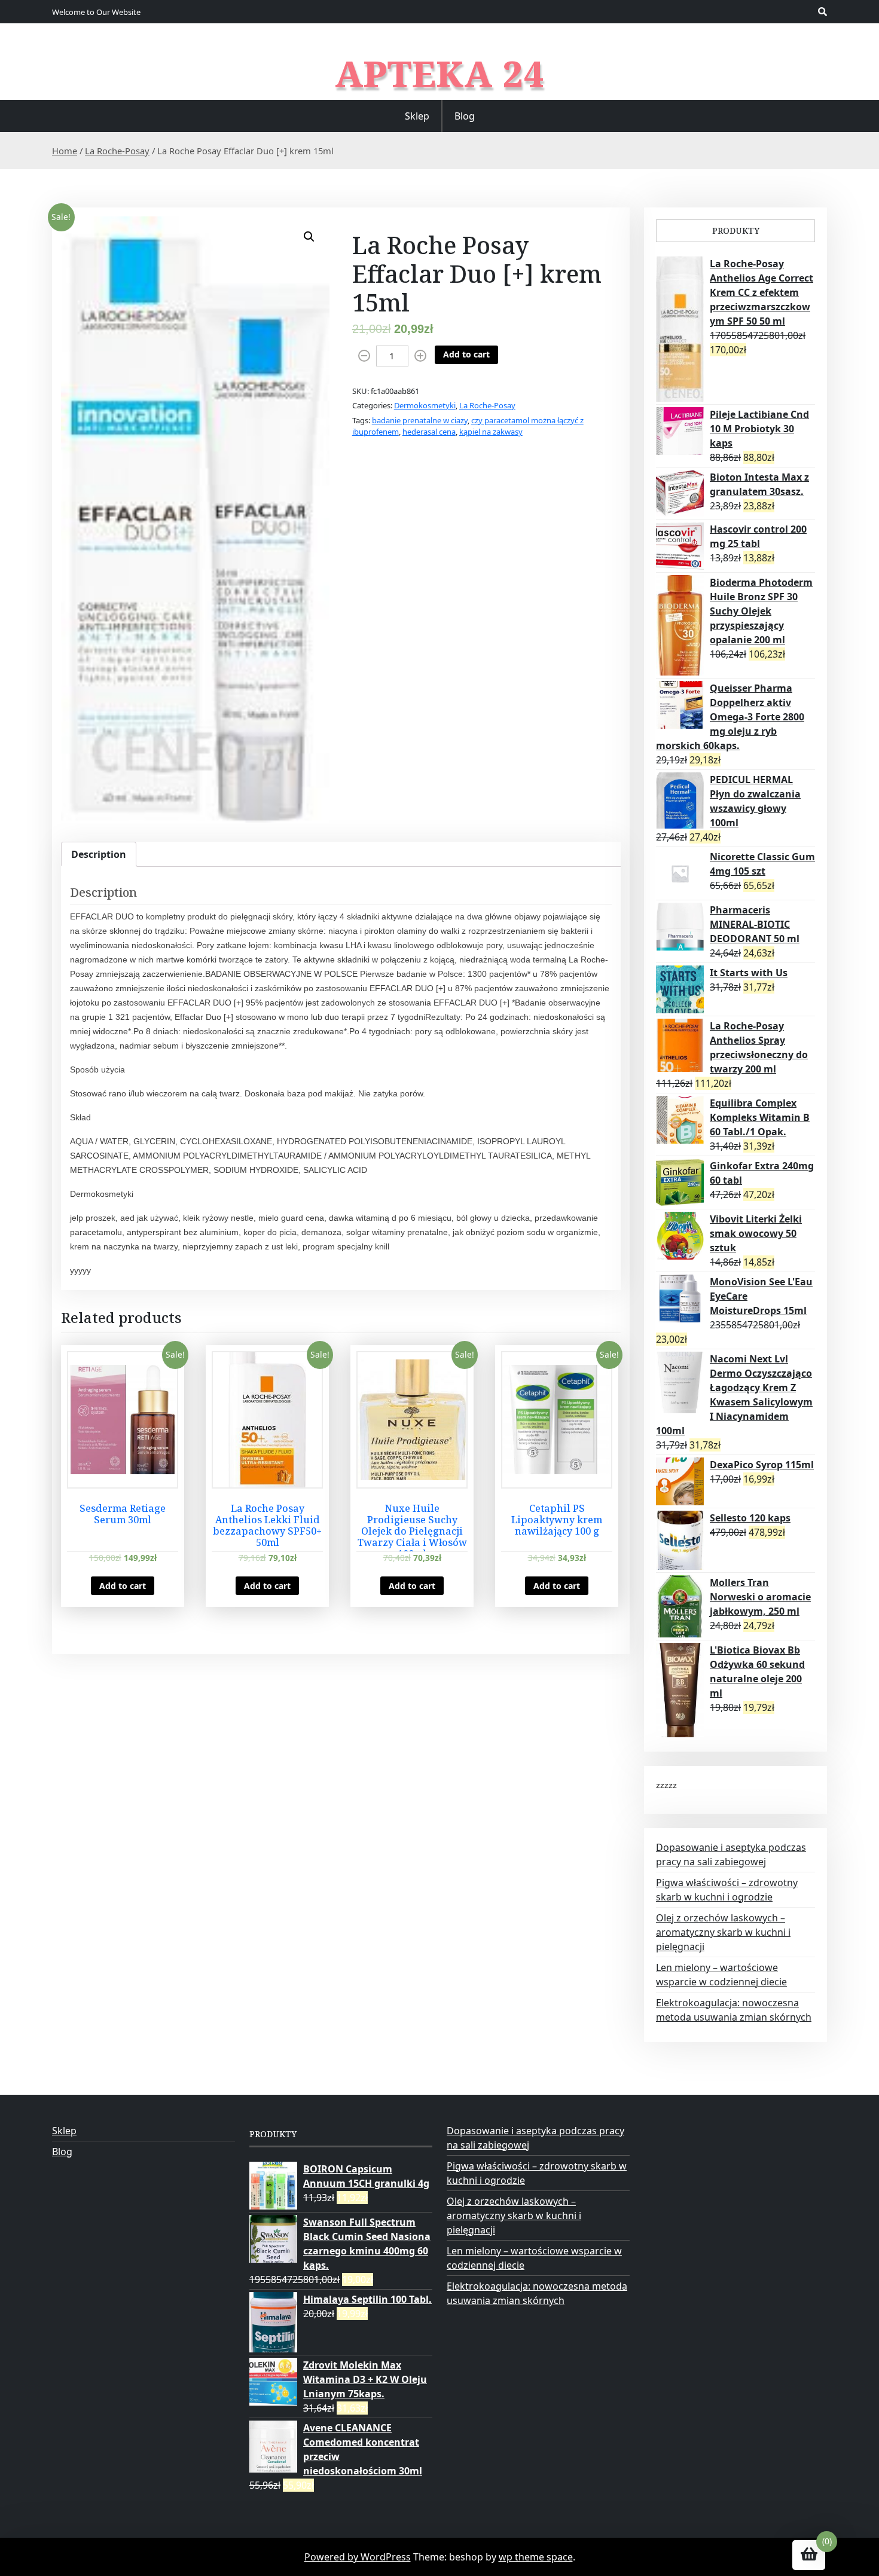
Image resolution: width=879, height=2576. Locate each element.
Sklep (417, 116)
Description (99, 854)
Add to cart (466, 354)
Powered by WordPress (358, 2557)
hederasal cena (429, 432)
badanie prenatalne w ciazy (420, 420)
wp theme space (536, 2557)
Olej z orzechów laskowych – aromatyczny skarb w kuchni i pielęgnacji (723, 1932)
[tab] (99, 854)
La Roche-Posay (117, 151)
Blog (465, 116)
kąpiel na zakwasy (491, 432)
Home (65, 151)
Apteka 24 (440, 74)
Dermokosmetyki (425, 405)
